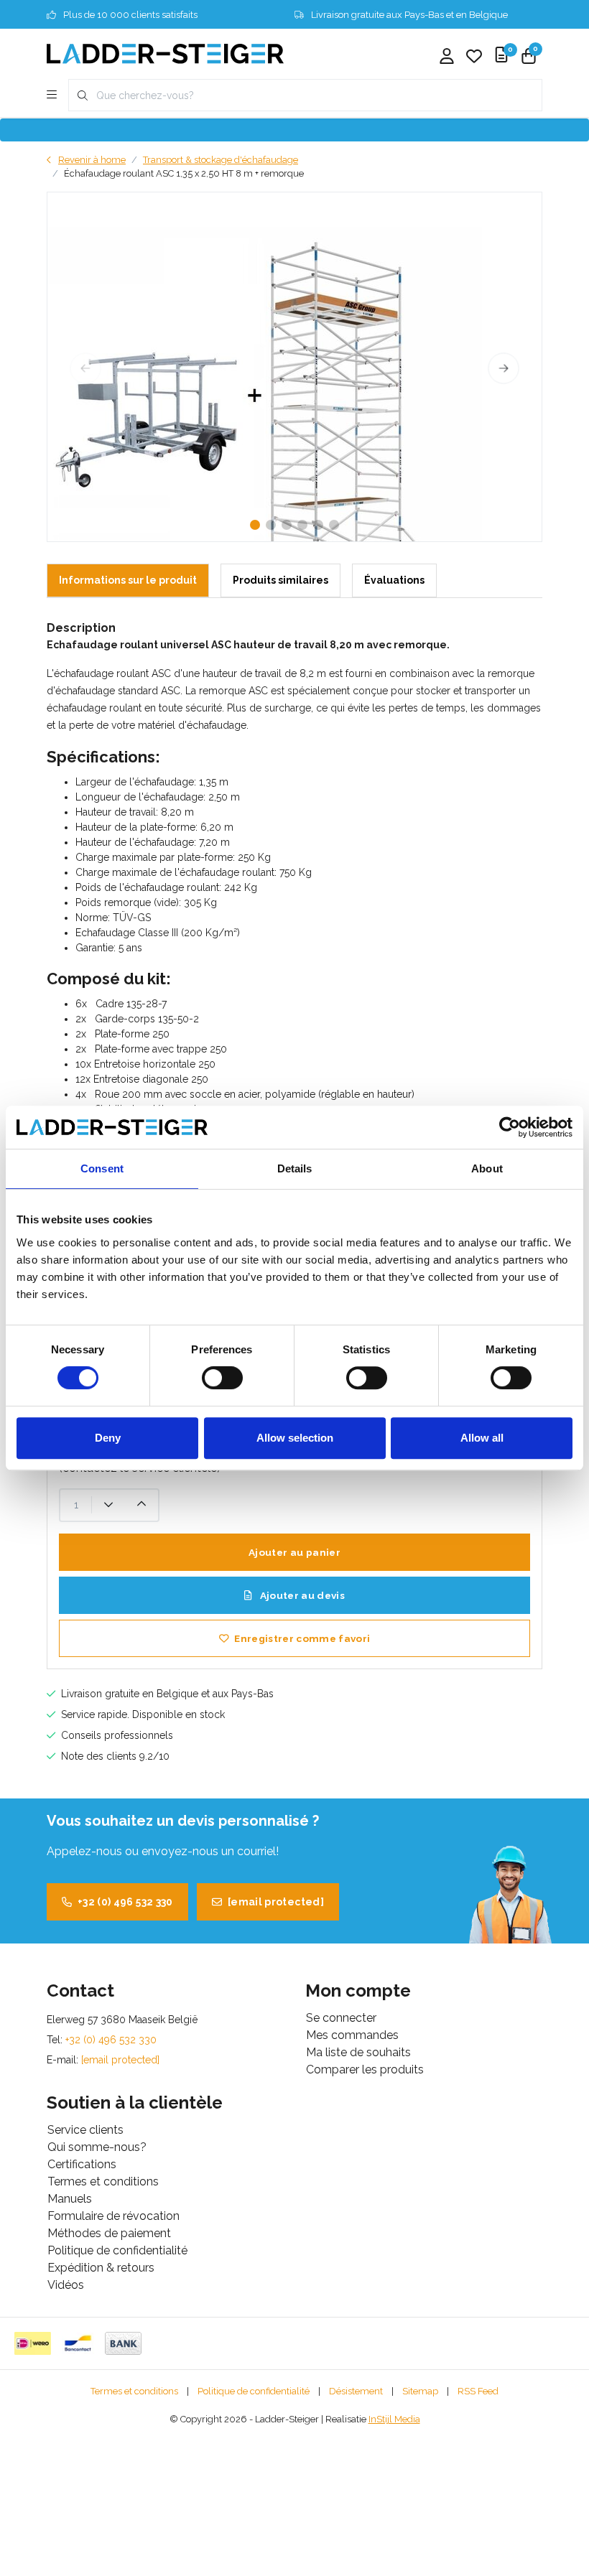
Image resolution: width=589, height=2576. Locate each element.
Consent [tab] (102, 1168)
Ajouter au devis (301, 1595)
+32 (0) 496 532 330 (125, 1902)
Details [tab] (295, 1168)
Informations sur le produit (128, 580)
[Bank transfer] (123, 2343)
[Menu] (52, 95)
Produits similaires (280, 580)
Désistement (356, 2391)
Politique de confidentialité (254, 2391)
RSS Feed (478, 2391)
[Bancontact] (78, 2343)
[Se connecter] (447, 57)
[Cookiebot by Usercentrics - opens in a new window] (510, 1127)
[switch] (222, 1378)
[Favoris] (474, 57)
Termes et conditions (134, 2391)
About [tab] (487, 1168)
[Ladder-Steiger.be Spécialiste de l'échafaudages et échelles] (165, 53)
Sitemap (420, 2391)
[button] (255, 525)
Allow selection (295, 1438)
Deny (108, 1438)
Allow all (482, 1438)
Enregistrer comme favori (302, 1638)
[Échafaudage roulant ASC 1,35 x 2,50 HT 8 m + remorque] (294, 367)
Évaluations (394, 580)
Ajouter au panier (294, 1552)
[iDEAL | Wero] (33, 2343)
